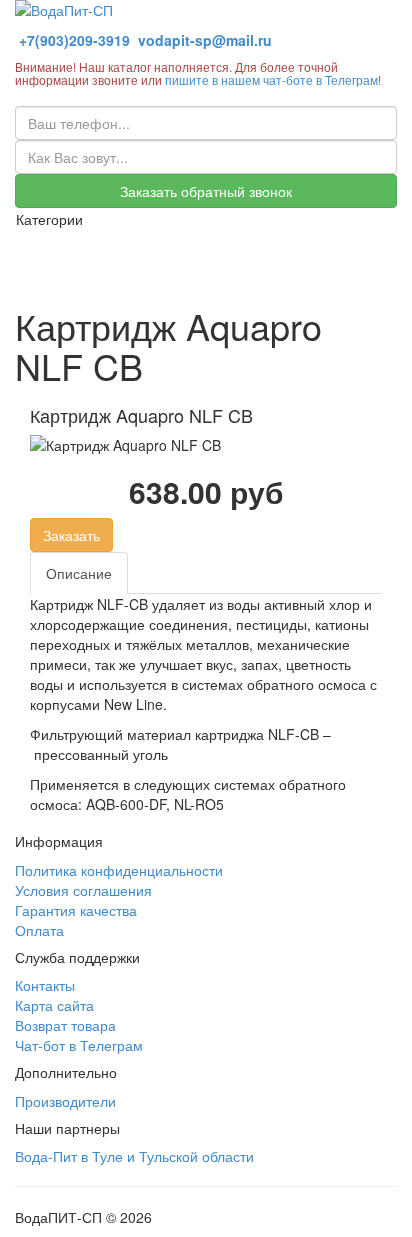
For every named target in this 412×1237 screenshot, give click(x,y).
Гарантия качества (76, 910)
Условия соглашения (83, 890)
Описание (79, 573)
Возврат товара (65, 1025)
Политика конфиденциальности (119, 870)
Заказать (71, 535)
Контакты (45, 985)
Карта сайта (54, 1005)
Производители (65, 1101)
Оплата (39, 930)
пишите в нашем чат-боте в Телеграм (271, 79)
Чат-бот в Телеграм (79, 1045)
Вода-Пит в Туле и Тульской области (134, 1156)
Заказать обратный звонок (206, 191)
